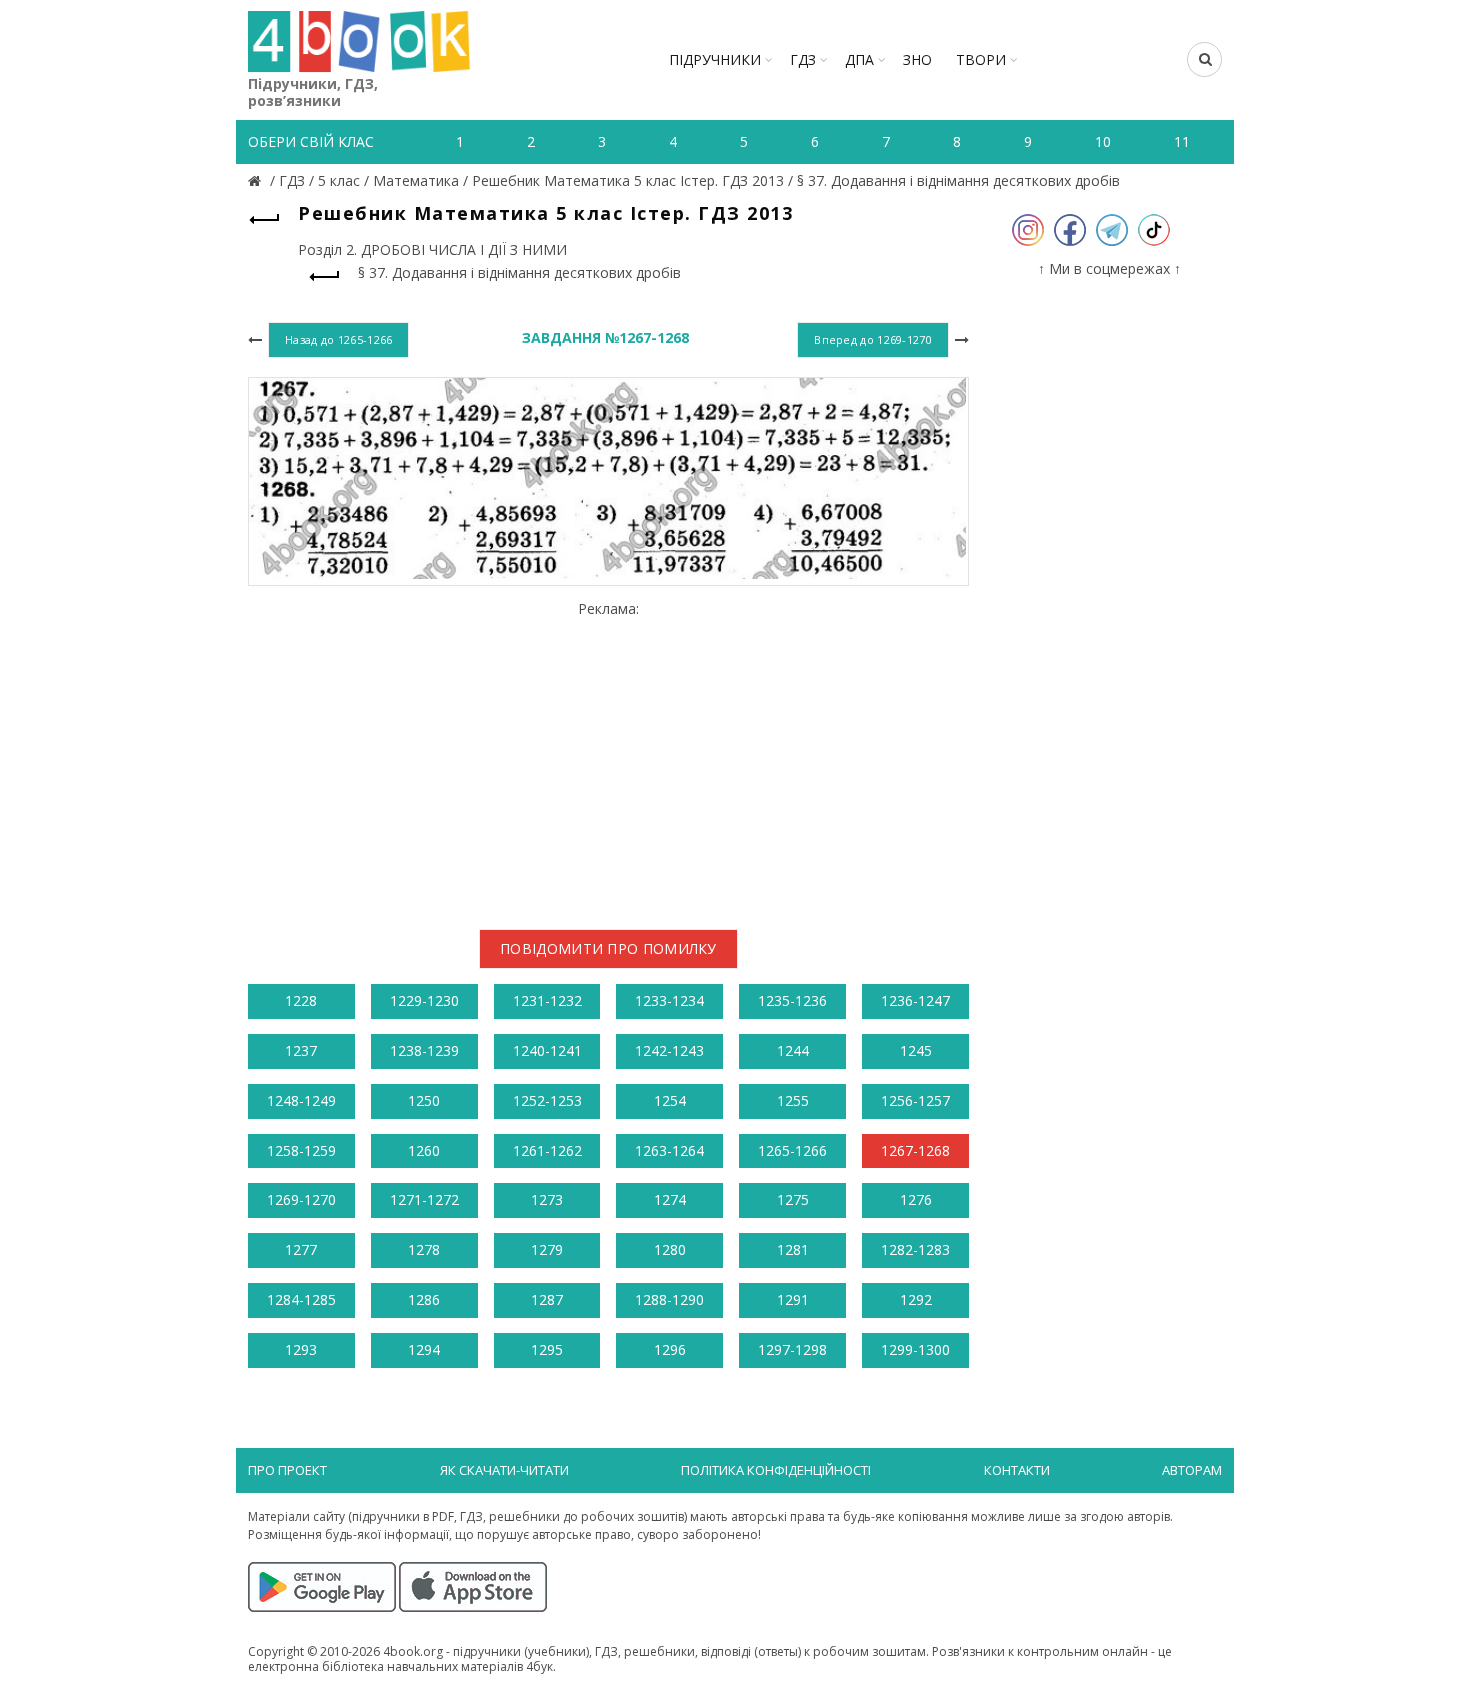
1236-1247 (915, 1000)
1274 (670, 1199)
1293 (301, 1349)
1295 (547, 1349)
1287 (547, 1299)
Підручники (715, 59)
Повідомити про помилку (608, 948)
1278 (424, 1249)
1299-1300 (915, 1349)
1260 (424, 1150)
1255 (793, 1100)
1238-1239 (424, 1050)
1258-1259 (301, 1150)
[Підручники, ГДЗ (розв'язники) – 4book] (257, 180)
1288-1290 (669, 1299)
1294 (424, 1349)
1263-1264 (669, 1150)
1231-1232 (547, 1000)
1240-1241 (547, 1050)
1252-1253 (547, 1100)
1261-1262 (547, 1150)
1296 (670, 1349)
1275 (793, 1199)
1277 (301, 1249)
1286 (424, 1299)
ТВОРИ (981, 59)
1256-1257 (915, 1100)
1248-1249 (301, 1100)
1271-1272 (424, 1199)
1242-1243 (669, 1050)
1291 (793, 1299)
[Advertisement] (608, 757)
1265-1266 (792, 1150)
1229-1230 (424, 1000)
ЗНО (917, 59)
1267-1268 (915, 1150)
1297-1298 (792, 1349)
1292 (916, 1299)
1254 (670, 1100)
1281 (793, 1249)
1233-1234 (669, 1000)
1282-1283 (915, 1249)
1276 (916, 1199)
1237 (301, 1050)
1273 (547, 1199)
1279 (547, 1249)
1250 (424, 1100)
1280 (670, 1249)
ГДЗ (803, 59)
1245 (916, 1050)
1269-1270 (301, 1199)
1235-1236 (792, 1000)
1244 (793, 1050)
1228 (301, 1000)
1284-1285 (301, 1299)
